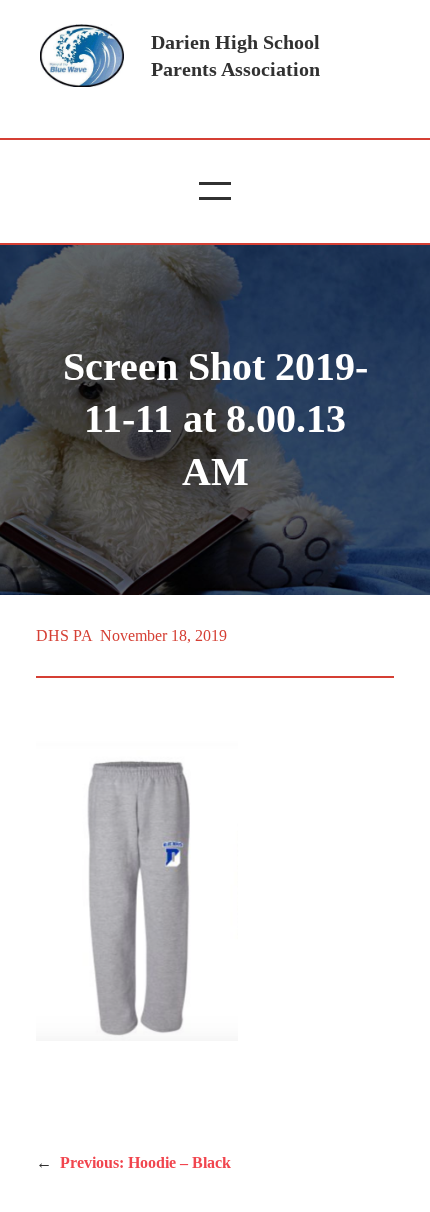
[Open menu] (215, 191)
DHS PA (64, 635)
